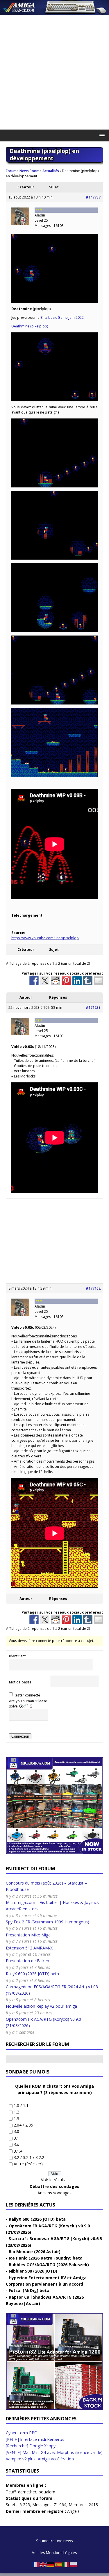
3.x (16, 2144)
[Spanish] (58, 2564)
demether (27, 2492)
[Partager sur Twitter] (45, 981)
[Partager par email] (99, 981)
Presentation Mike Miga (28, 1935)
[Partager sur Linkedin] (77, 981)
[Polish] (74, 2564)
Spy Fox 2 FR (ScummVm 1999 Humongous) (48, 1922)
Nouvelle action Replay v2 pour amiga (41, 2006)
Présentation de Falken (27, 1961)
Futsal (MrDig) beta (29, 2290)
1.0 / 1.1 (21, 2106)
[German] (51, 2564)
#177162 (93, 1288)
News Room (30, 171)
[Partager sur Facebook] (34, 981)
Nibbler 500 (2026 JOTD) (33, 2271)
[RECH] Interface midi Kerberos (35, 2439)
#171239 (93, 1007)
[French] (36, 2564)
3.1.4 (18, 2151)
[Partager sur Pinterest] (66, 981)
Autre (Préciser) (28, 2164)
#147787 (93, 197)
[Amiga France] (54, 12)
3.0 (16, 2131)
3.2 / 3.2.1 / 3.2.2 (29, 2157)
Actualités (51, 171)
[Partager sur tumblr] (88, 981)
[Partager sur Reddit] (56, 981)
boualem (47, 2492)
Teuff (11, 2492)
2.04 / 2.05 (23, 2125)
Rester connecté (27, 1695)
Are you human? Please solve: (28, 1704)
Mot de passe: (21, 1682)
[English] (43, 2564)
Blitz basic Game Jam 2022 (62, 317)
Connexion (20, 1736)
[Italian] (66, 2564)
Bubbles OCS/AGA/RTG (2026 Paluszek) (49, 2265)
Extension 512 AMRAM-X (29, 1948)
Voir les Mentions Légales (54, 2553)
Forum (11, 171)
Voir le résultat (54, 2180)
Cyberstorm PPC (21, 2433)
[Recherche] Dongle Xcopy (31, 2446)
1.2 (16, 2112)
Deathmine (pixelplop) (30, 326)
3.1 (16, 2138)
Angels (73, 2511)
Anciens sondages (54, 2193)
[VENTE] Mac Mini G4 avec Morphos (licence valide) (54, 2452)
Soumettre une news (54, 2541)
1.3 (16, 2119)
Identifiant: (18, 1656)
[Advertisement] (54, 72)
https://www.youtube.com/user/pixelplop (45, 938)
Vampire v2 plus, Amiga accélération (40, 2459)
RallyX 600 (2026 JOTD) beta (32, 1974)
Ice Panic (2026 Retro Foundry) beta (46, 2258)
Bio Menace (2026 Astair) (35, 2252)
